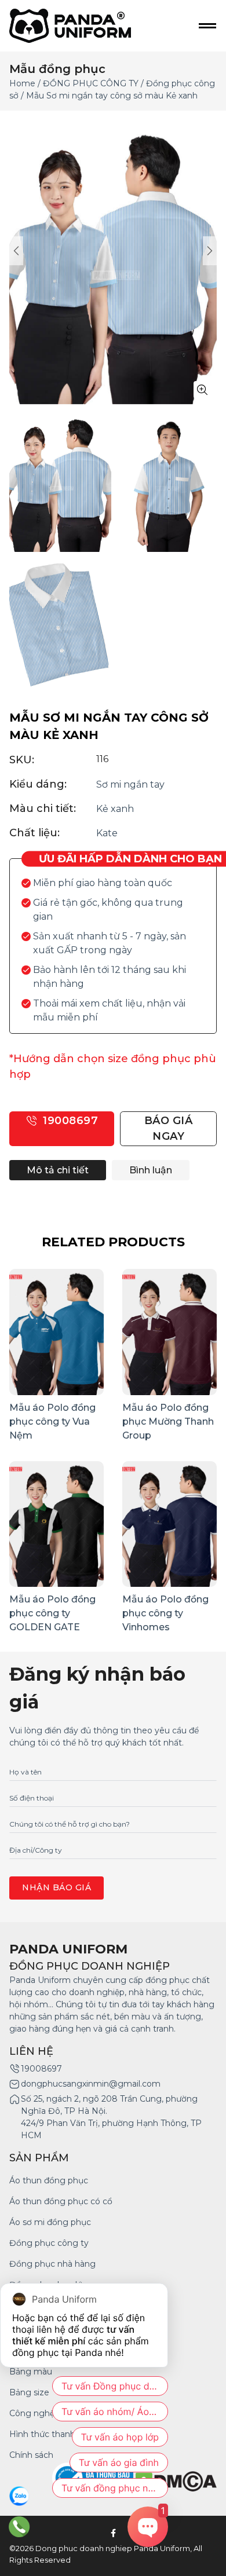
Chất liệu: (34, 833)
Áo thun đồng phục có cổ (61, 2201)
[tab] (58, 1170)
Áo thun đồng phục (49, 2180)
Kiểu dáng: (38, 784)
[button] (210, 251)
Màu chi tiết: (43, 808)
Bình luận (151, 1170)
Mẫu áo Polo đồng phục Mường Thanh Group (168, 1421)
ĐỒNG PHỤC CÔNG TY (91, 83)
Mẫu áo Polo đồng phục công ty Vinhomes (165, 1613)
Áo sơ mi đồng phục (50, 2222)
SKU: (22, 760)
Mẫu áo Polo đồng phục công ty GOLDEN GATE (52, 1613)
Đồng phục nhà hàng (52, 2264)
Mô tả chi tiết (58, 1170)
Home (22, 83)
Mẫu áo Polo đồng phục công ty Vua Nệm (52, 1421)
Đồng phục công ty (49, 2243)
